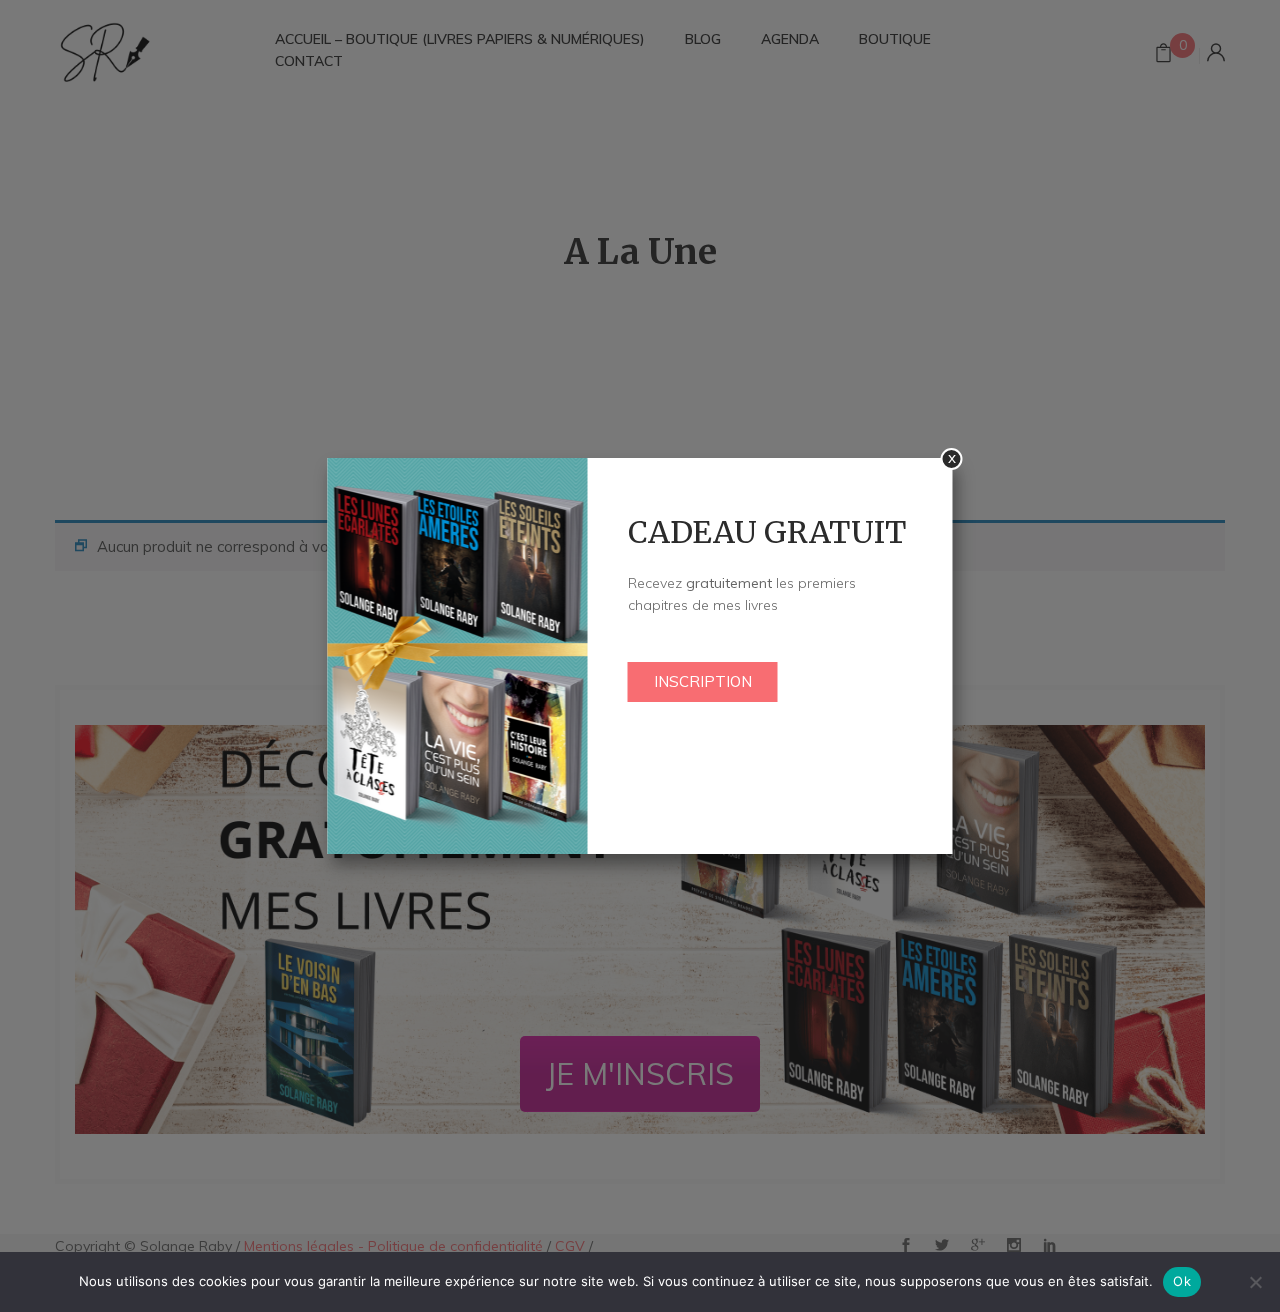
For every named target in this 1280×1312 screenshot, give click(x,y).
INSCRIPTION (703, 681)
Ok (1182, 1281)
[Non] (1255, 1282)
